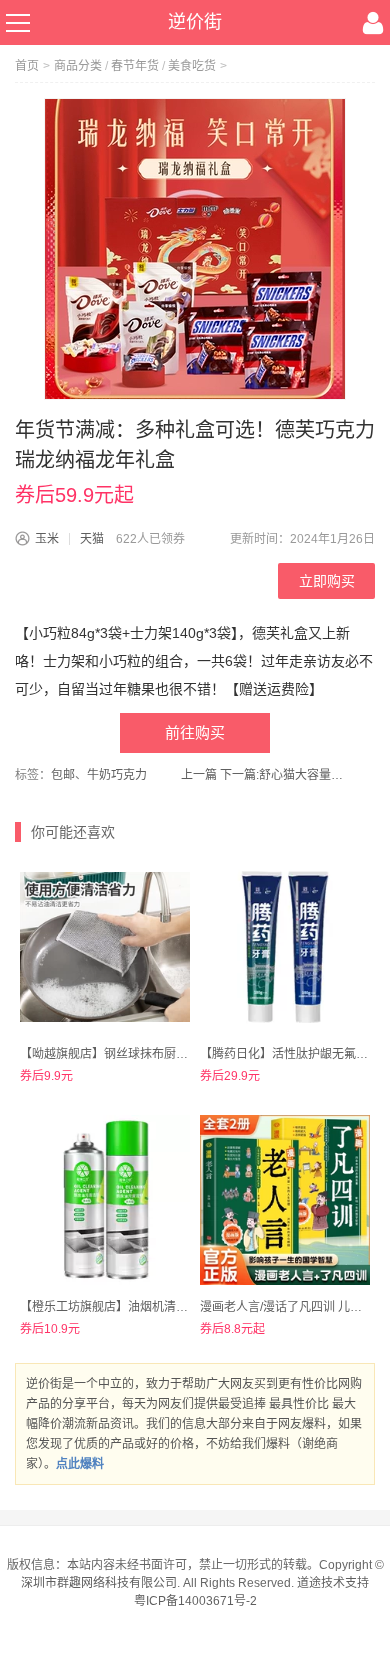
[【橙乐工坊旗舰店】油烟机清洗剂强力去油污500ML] (105, 1200)
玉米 (47, 539)
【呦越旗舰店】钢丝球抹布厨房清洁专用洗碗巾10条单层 (171, 1054)
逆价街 (195, 22)
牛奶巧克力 (117, 775)
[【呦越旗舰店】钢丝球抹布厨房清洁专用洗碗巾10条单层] (105, 947)
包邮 (63, 775)
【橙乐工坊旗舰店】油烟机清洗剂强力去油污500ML (159, 1307)
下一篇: (284, 775)
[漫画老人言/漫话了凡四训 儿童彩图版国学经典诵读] (285, 1200)
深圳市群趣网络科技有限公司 (99, 1583)
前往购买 (195, 732)
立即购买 (327, 581)
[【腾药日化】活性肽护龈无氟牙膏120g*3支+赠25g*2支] (285, 947)
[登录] (373, 23)
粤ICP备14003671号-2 (195, 1601)
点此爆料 (80, 1464)
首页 (27, 66)
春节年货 (135, 66)
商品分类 (78, 66)
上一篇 (199, 775)
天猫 (92, 539)
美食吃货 (192, 66)
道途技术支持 (333, 1583)
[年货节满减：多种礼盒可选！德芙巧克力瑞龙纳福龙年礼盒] (195, 249)
